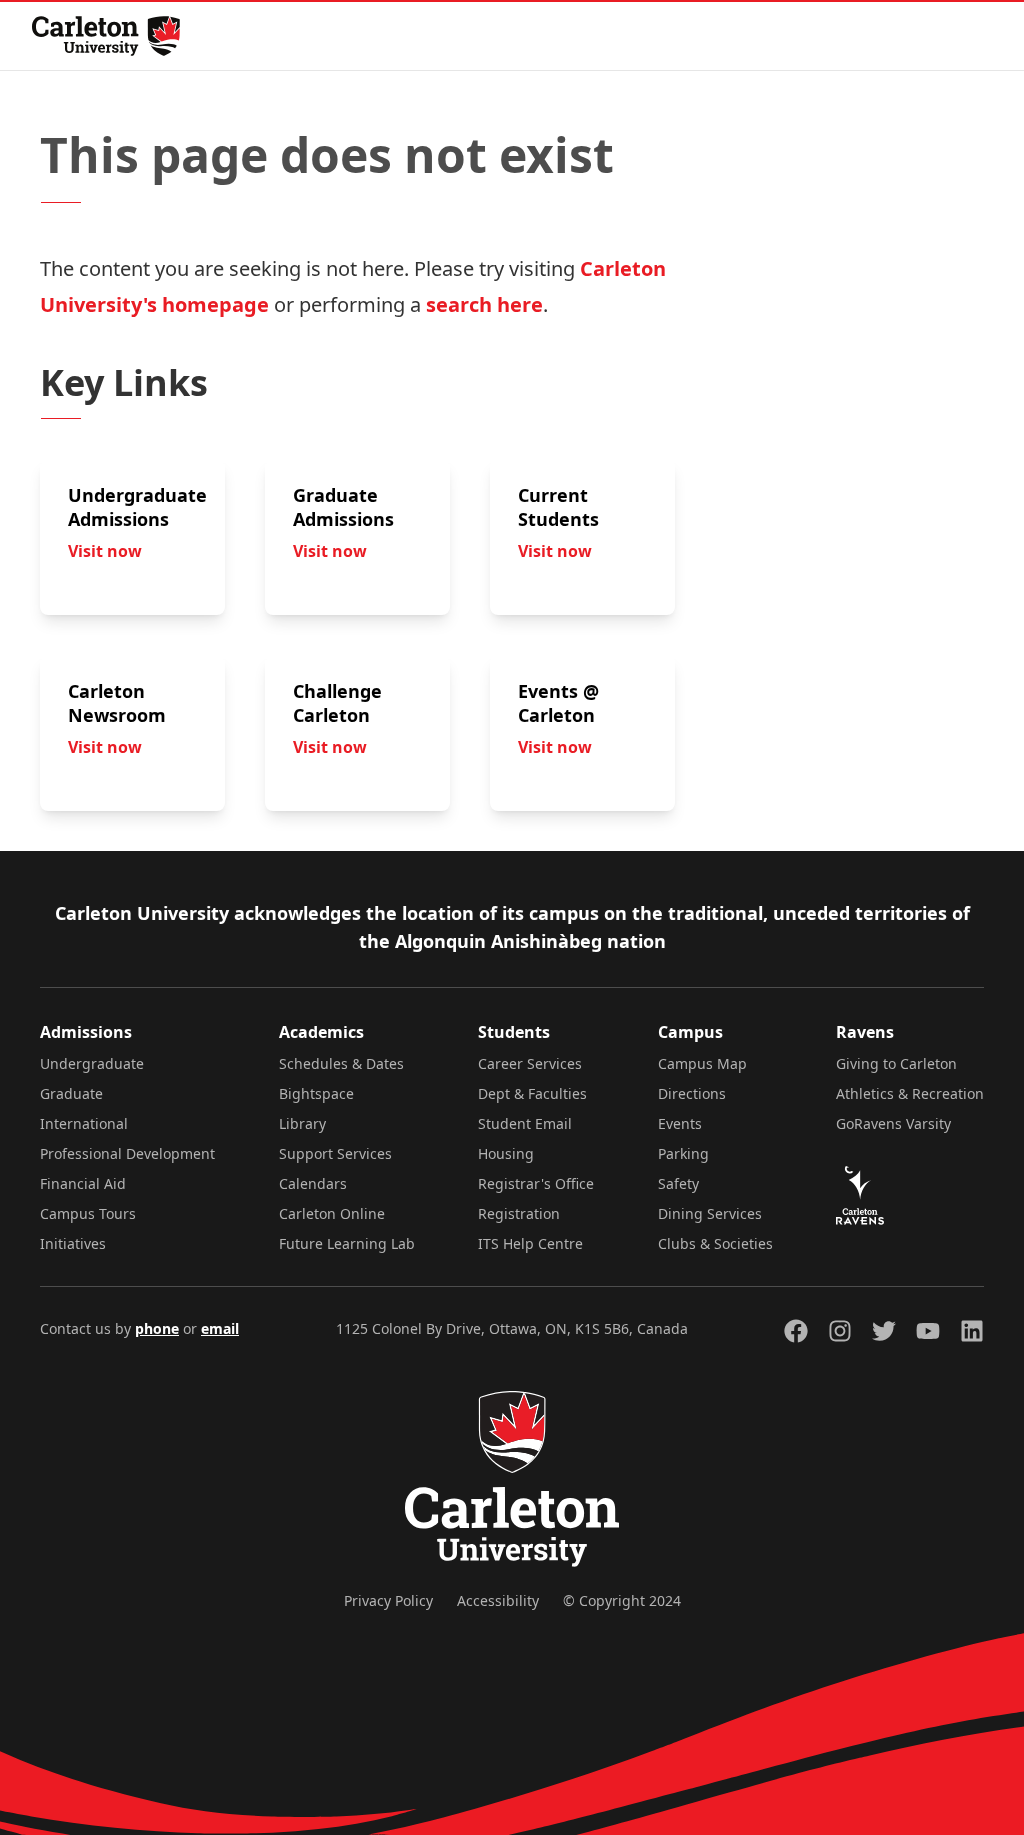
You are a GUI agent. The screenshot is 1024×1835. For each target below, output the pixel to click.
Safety (678, 1183)
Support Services (335, 1153)
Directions (692, 1093)
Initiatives (73, 1243)
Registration (519, 1213)
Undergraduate (92, 1063)
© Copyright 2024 (622, 1600)
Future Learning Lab (347, 1243)
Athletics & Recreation (910, 1093)
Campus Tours (88, 1213)
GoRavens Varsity (893, 1123)
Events (680, 1123)
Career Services (530, 1063)
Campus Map (702, 1063)
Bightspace (316, 1093)
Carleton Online (332, 1213)
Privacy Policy (388, 1600)
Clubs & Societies (715, 1243)
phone (157, 1328)
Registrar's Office (536, 1183)
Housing (506, 1153)
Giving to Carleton (896, 1063)
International (84, 1123)
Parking (683, 1153)
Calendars (313, 1183)
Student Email (525, 1123)
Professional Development (127, 1153)
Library (302, 1123)
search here (484, 304)
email (220, 1328)
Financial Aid (83, 1183)
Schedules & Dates (341, 1063)
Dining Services (710, 1213)
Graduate (71, 1093)
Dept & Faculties (532, 1093)
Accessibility (498, 1600)
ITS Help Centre (530, 1243)
